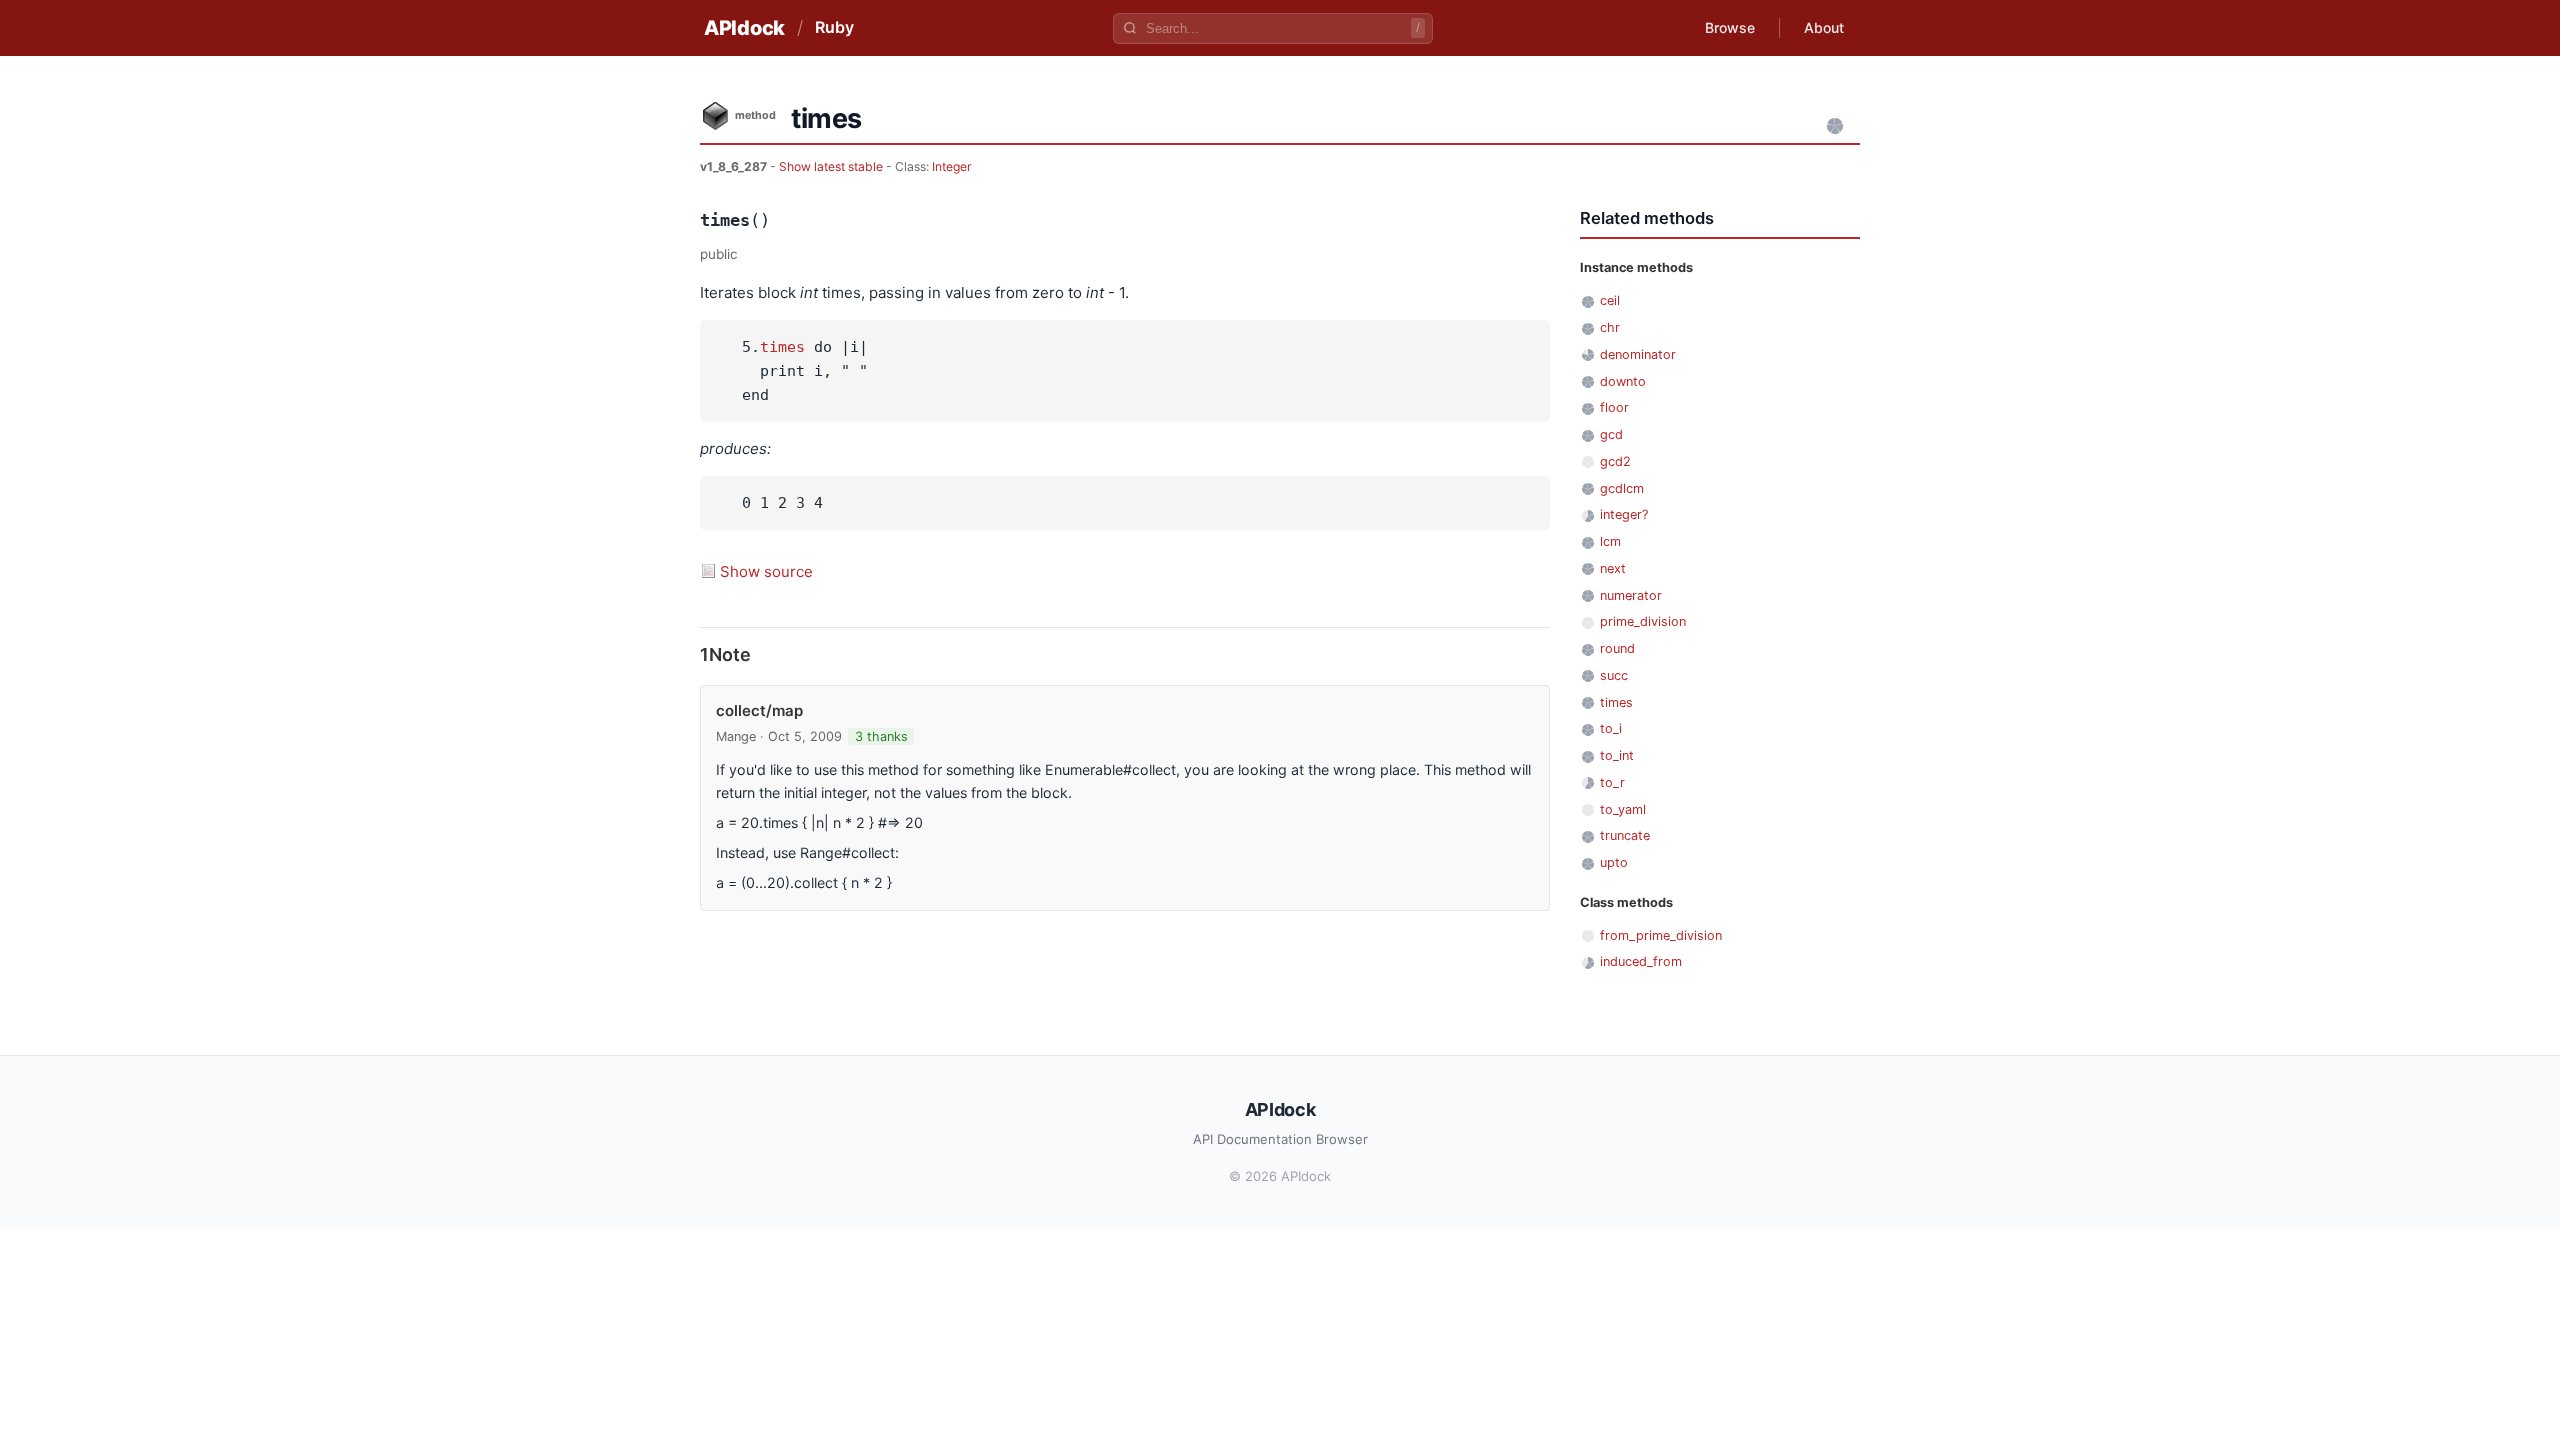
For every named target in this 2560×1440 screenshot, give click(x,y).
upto (1614, 862)
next (1613, 568)
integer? (1624, 514)
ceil (1610, 300)
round (1617, 648)
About (1824, 27)
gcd (1611, 434)
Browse (1730, 27)
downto (1623, 381)
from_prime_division (1661, 935)
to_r (1612, 782)
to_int (1617, 755)
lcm (1610, 541)
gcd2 (1615, 461)
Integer (952, 166)
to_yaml (1623, 809)
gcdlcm (1622, 488)
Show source (766, 571)
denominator (1638, 354)
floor (1614, 407)
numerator (1631, 595)
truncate (1625, 835)
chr (1610, 327)
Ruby (834, 27)
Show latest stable (832, 166)
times (782, 347)
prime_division (1643, 621)
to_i (1611, 728)
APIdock (744, 28)
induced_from (1641, 961)
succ (1614, 675)
